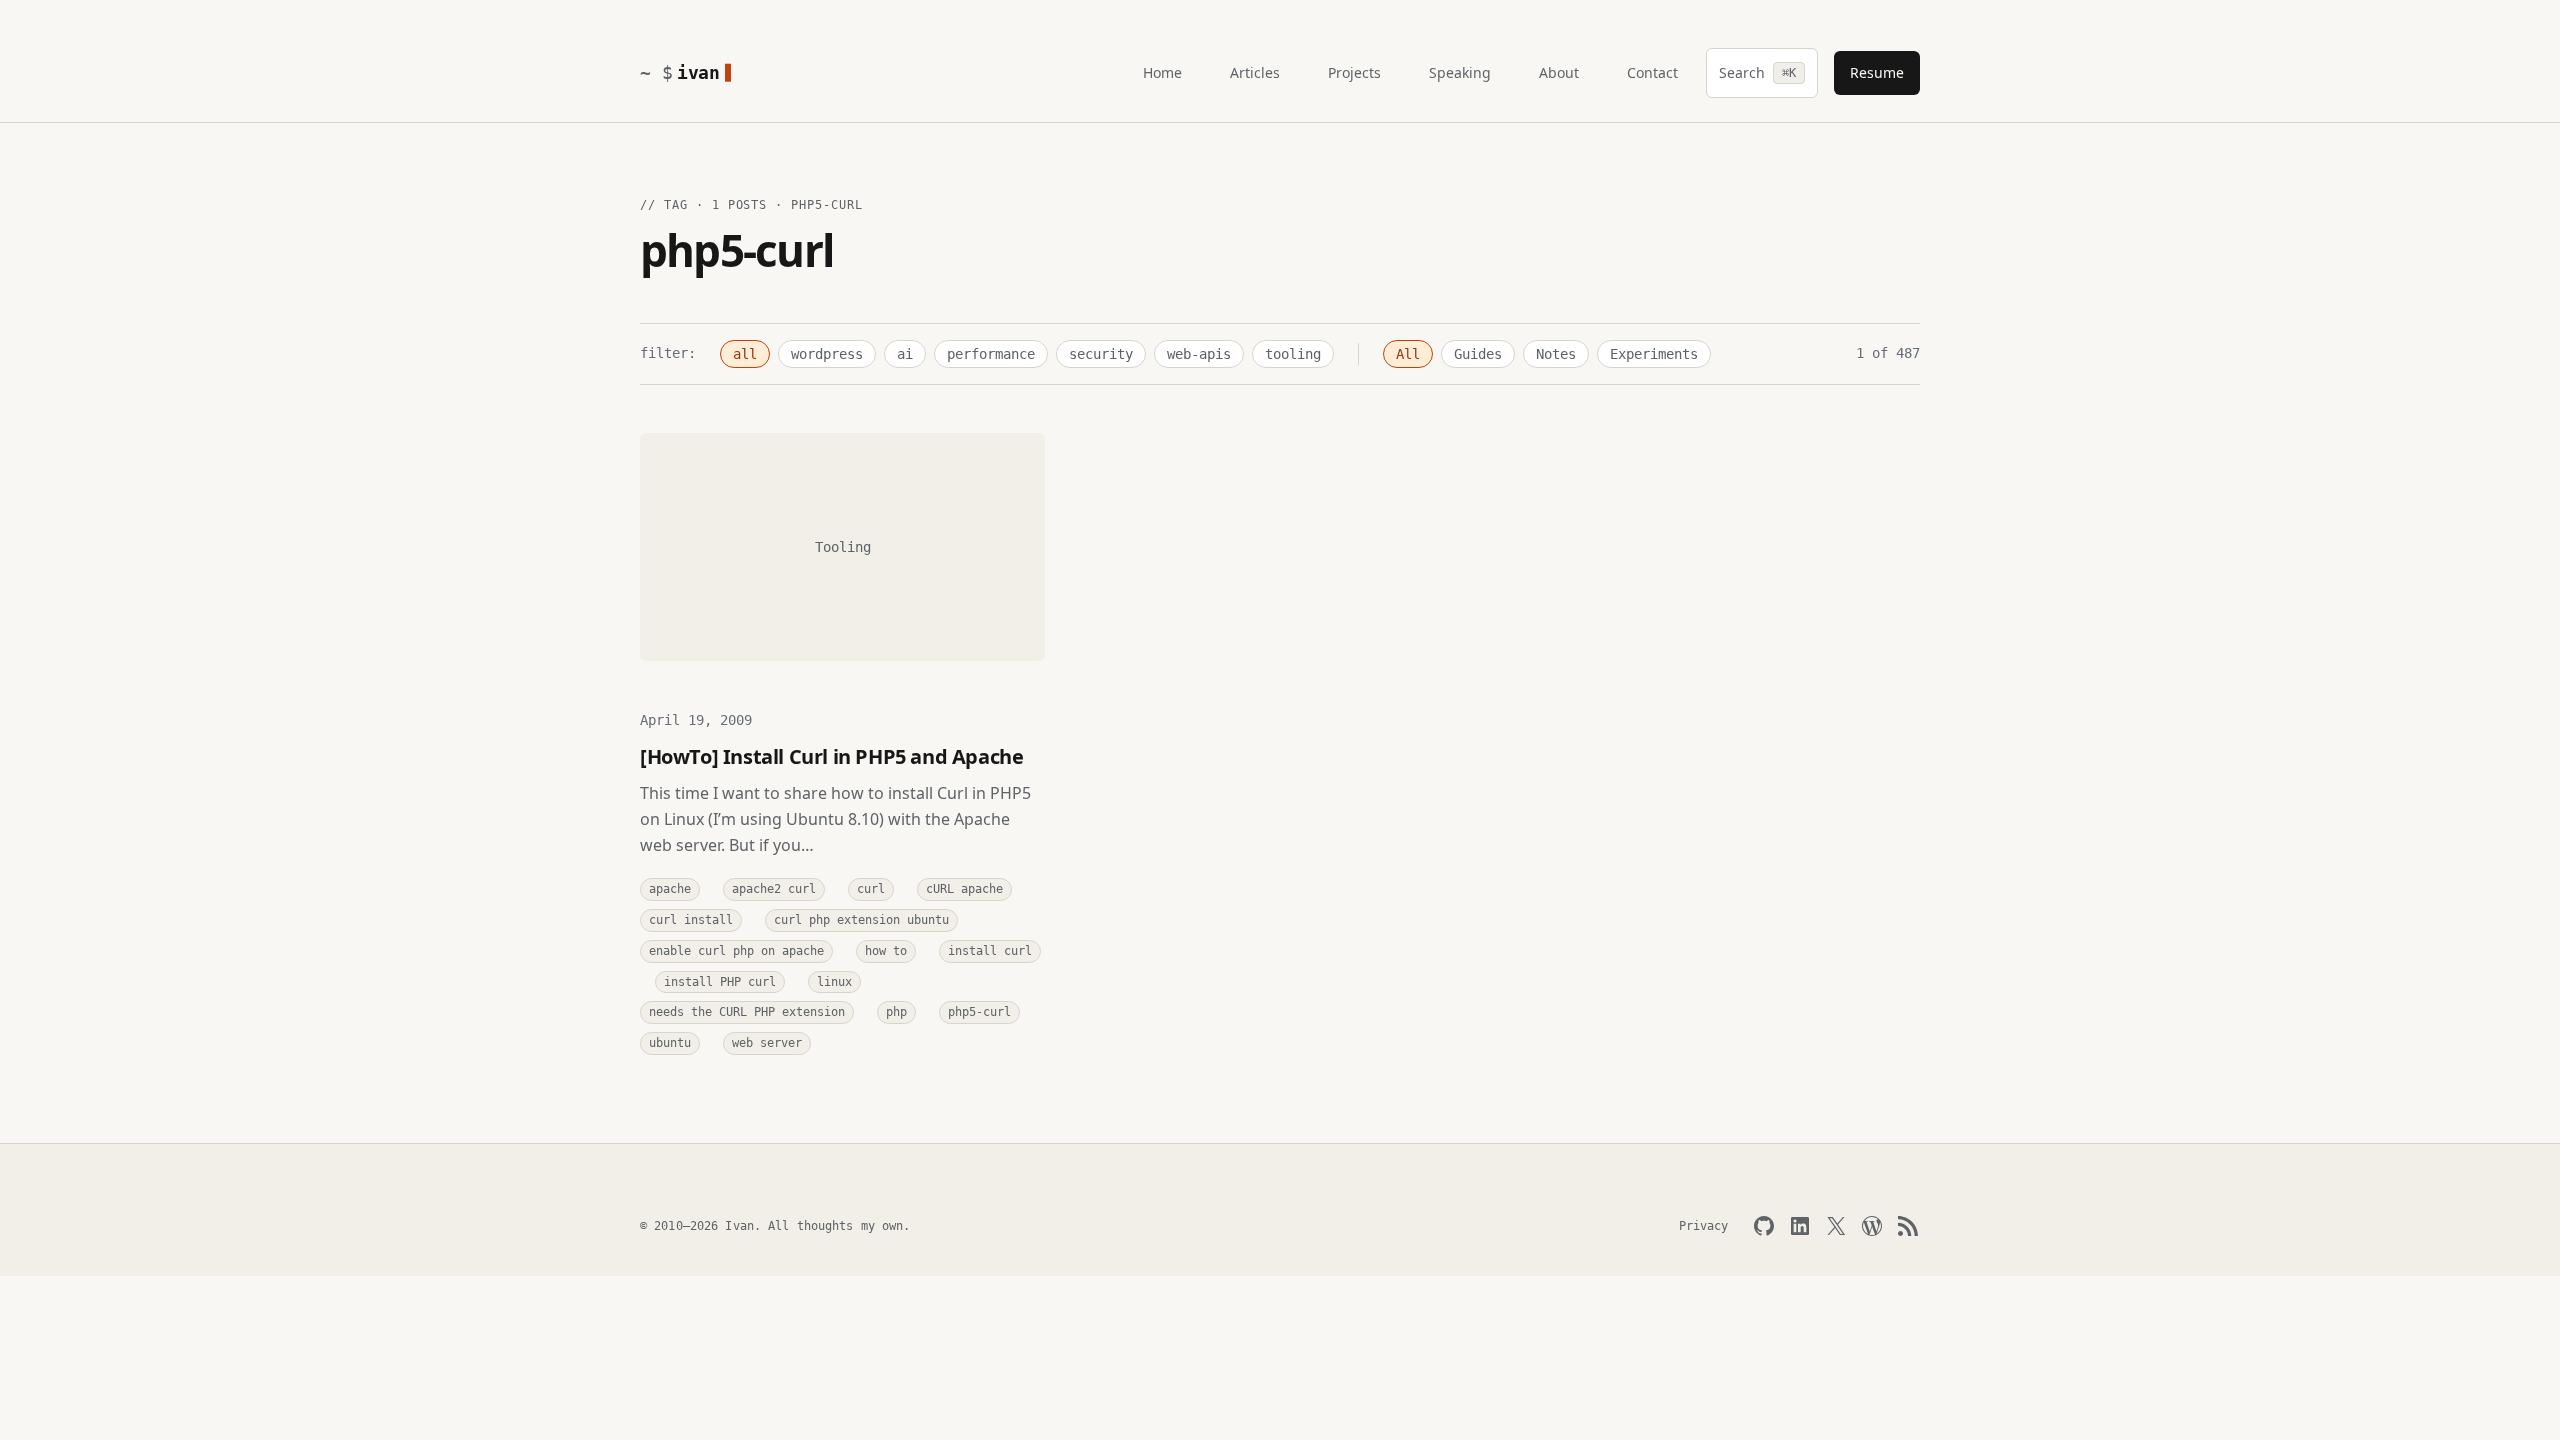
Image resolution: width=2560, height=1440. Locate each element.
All (1408, 354)
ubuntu (670, 1043)
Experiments (1654, 354)
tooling (1293, 354)
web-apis (1199, 354)
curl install (691, 920)
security (1101, 354)
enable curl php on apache (736, 951)
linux (834, 982)
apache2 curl (774, 889)
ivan (698, 72)
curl (871, 889)
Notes (1556, 354)
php (896, 1012)
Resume (1877, 72)
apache (670, 889)
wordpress (827, 354)
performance (991, 354)
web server (767, 1043)
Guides (1478, 354)
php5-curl (979, 1012)
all (745, 354)
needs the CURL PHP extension (747, 1012)
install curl (990, 951)
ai (905, 354)
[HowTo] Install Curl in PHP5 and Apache (831, 756)
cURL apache (964, 889)
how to (886, 951)
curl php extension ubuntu (861, 920)
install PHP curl (720, 982)
